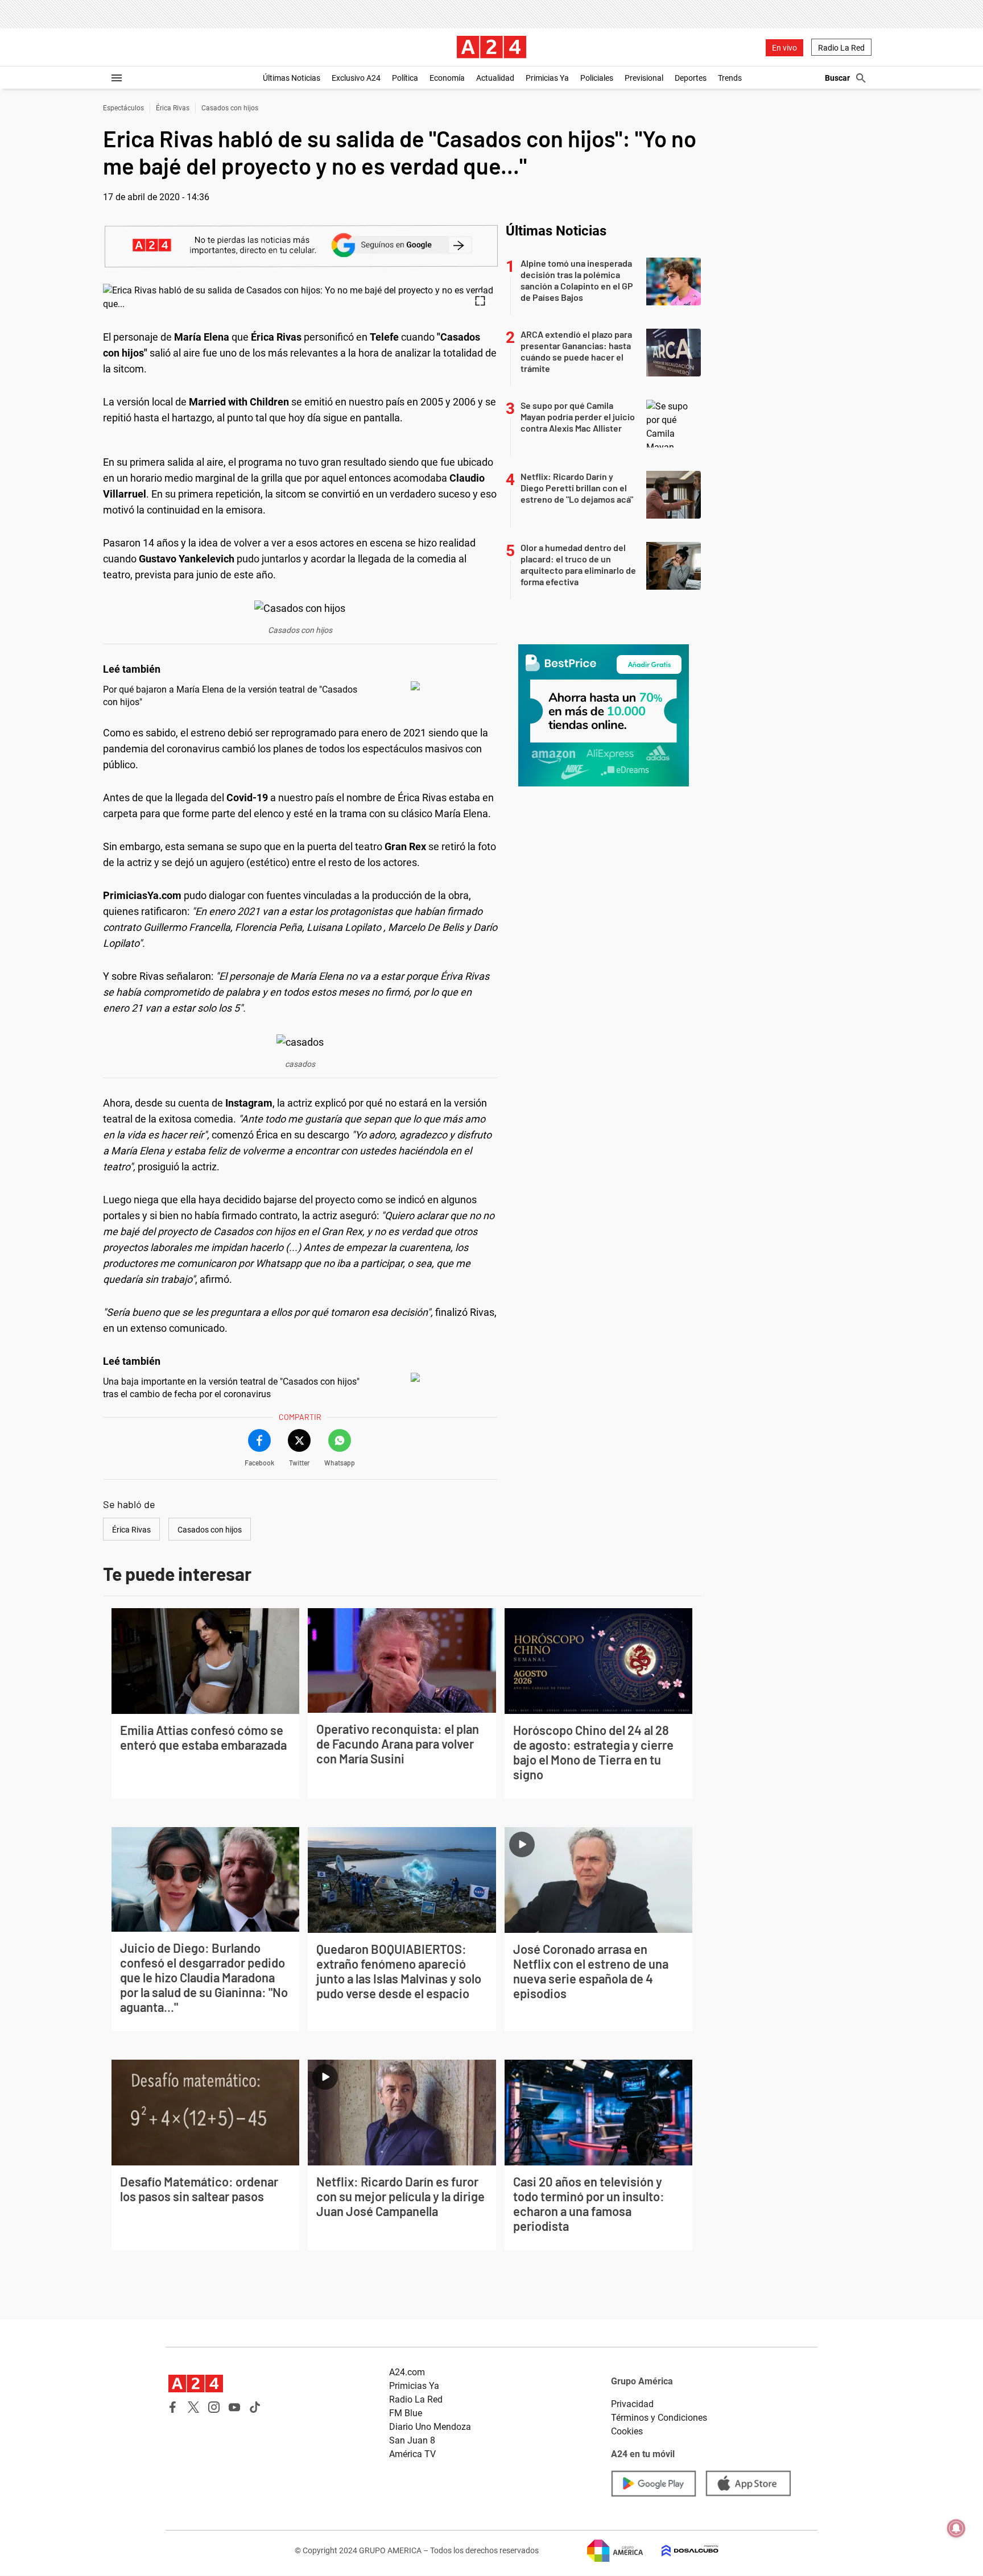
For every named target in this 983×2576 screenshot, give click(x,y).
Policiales (597, 78)
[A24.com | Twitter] (193, 2407)
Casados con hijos (230, 108)
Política (405, 78)
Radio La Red (841, 48)
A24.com (407, 2372)
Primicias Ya (547, 78)
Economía (447, 78)
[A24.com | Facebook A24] (173, 2407)
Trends (730, 78)
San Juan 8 (412, 2440)
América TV (412, 2454)
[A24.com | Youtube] (234, 2407)
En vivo (784, 48)
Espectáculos (123, 108)
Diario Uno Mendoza (430, 2427)
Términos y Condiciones (659, 2418)
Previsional (644, 78)
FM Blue (406, 2413)
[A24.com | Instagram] (214, 2407)
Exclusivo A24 (356, 78)
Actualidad (495, 78)
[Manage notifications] (956, 2528)
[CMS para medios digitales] (681, 2551)
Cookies (627, 2431)
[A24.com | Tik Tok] (255, 2407)
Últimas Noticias (292, 78)
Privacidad (632, 2404)
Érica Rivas (173, 108)
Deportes (691, 78)
